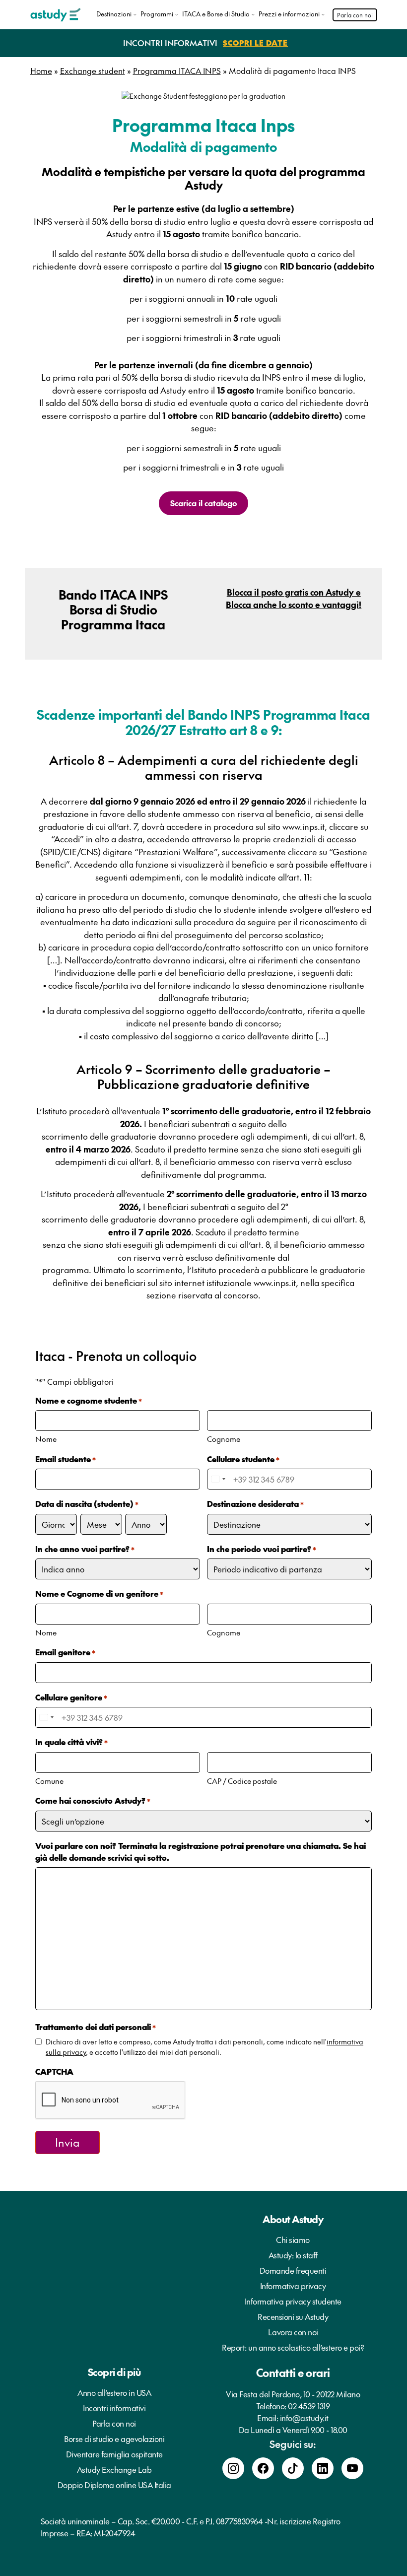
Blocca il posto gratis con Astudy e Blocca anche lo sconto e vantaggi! (294, 599)
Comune (49, 1781)
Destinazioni (114, 14)
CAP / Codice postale (242, 1781)
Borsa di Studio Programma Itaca (113, 617)
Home (41, 70)
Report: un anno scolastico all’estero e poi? (293, 2347)
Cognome (224, 1439)
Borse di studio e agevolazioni (114, 2439)
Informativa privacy (293, 2286)
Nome (46, 1439)
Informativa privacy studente (293, 2301)
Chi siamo (293, 2239)
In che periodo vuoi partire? (262, 1549)
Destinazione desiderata (255, 1503)
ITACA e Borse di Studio (216, 14)
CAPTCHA (54, 2071)
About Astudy (293, 2219)
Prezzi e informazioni (289, 14)
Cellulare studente (243, 1459)
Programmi (157, 14)
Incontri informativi (114, 2408)
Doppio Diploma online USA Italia (114, 2485)
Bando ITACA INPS (113, 594)
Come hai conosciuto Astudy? (93, 1800)
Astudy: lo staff (293, 2255)
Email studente (66, 1459)
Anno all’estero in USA (114, 2392)
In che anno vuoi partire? (85, 1549)
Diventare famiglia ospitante (114, 2454)
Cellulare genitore (71, 1697)
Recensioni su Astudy (293, 2316)
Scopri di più (114, 2372)
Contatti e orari (293, 2373)
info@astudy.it (304, 2418)
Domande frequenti (293, 2270)
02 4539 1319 (309, 2406)
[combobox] (218, 1479)
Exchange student (93, 70)
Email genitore (65, 1652)
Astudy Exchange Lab (114, 2469)
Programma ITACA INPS (177, 70)
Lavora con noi (293, 2332)
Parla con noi (355, 15)
